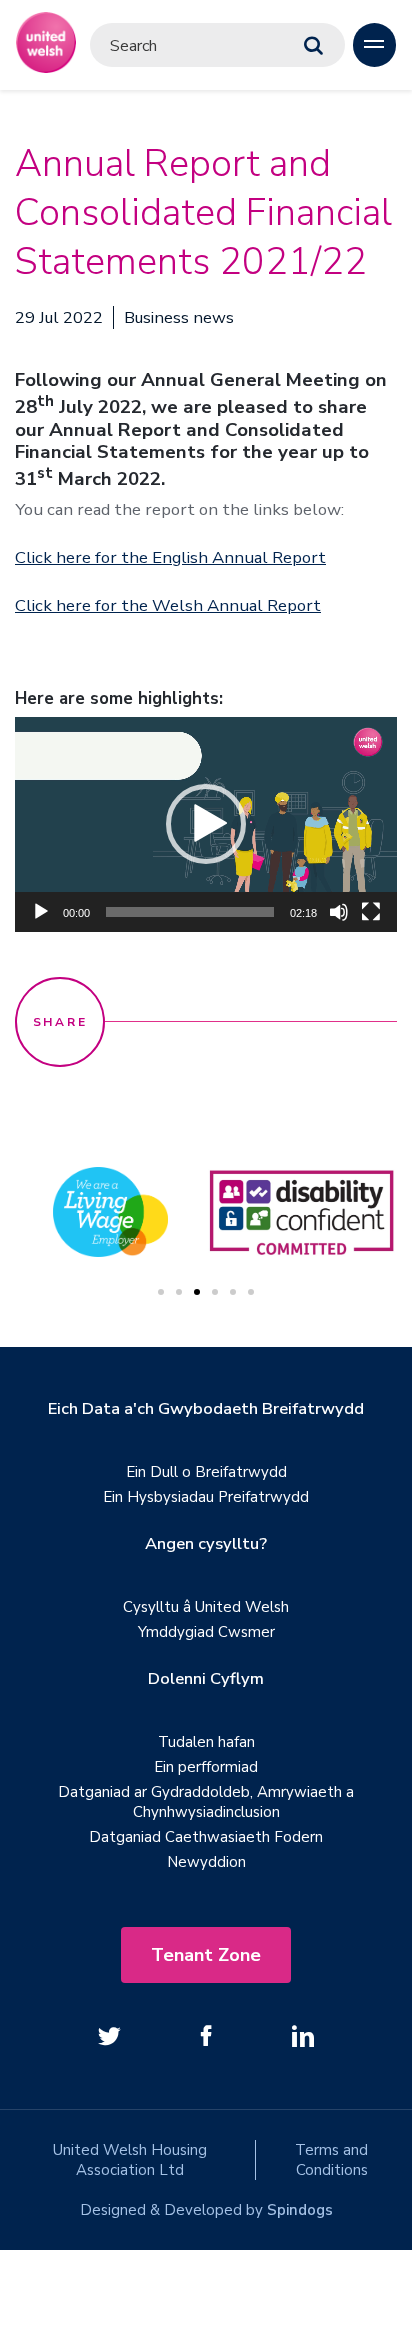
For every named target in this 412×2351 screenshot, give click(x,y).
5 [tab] (233, 1292)
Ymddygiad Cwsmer (206, 1632)
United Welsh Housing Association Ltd (130, 2160)
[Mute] (339, 912)
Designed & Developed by (206, 2210)
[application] (206, 824)
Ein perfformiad (206, 1767)
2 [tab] (179, 1292)
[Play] (41, 912)
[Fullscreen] (371, 912)
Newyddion (206, 1862)
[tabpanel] (301, 1212)
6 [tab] (251, 1292)
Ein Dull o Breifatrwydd (206, 1472)
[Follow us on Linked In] (303, 2036)
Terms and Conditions (331, 2160)
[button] (206, 824)
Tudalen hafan (206, 1742)
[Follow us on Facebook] (206, 2036)
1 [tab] (161, 1292)
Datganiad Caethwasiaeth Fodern (206, 1837)
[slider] (190, 912)
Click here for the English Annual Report (170, 557)
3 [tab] (197, 1292)
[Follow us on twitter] (109, 2036)
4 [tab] (215, 1292)
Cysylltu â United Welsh (206, 1607)
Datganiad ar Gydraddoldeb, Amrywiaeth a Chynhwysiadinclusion (206, 1802)
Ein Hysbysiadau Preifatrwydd (206, 1497)
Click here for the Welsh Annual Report (168, 605)
